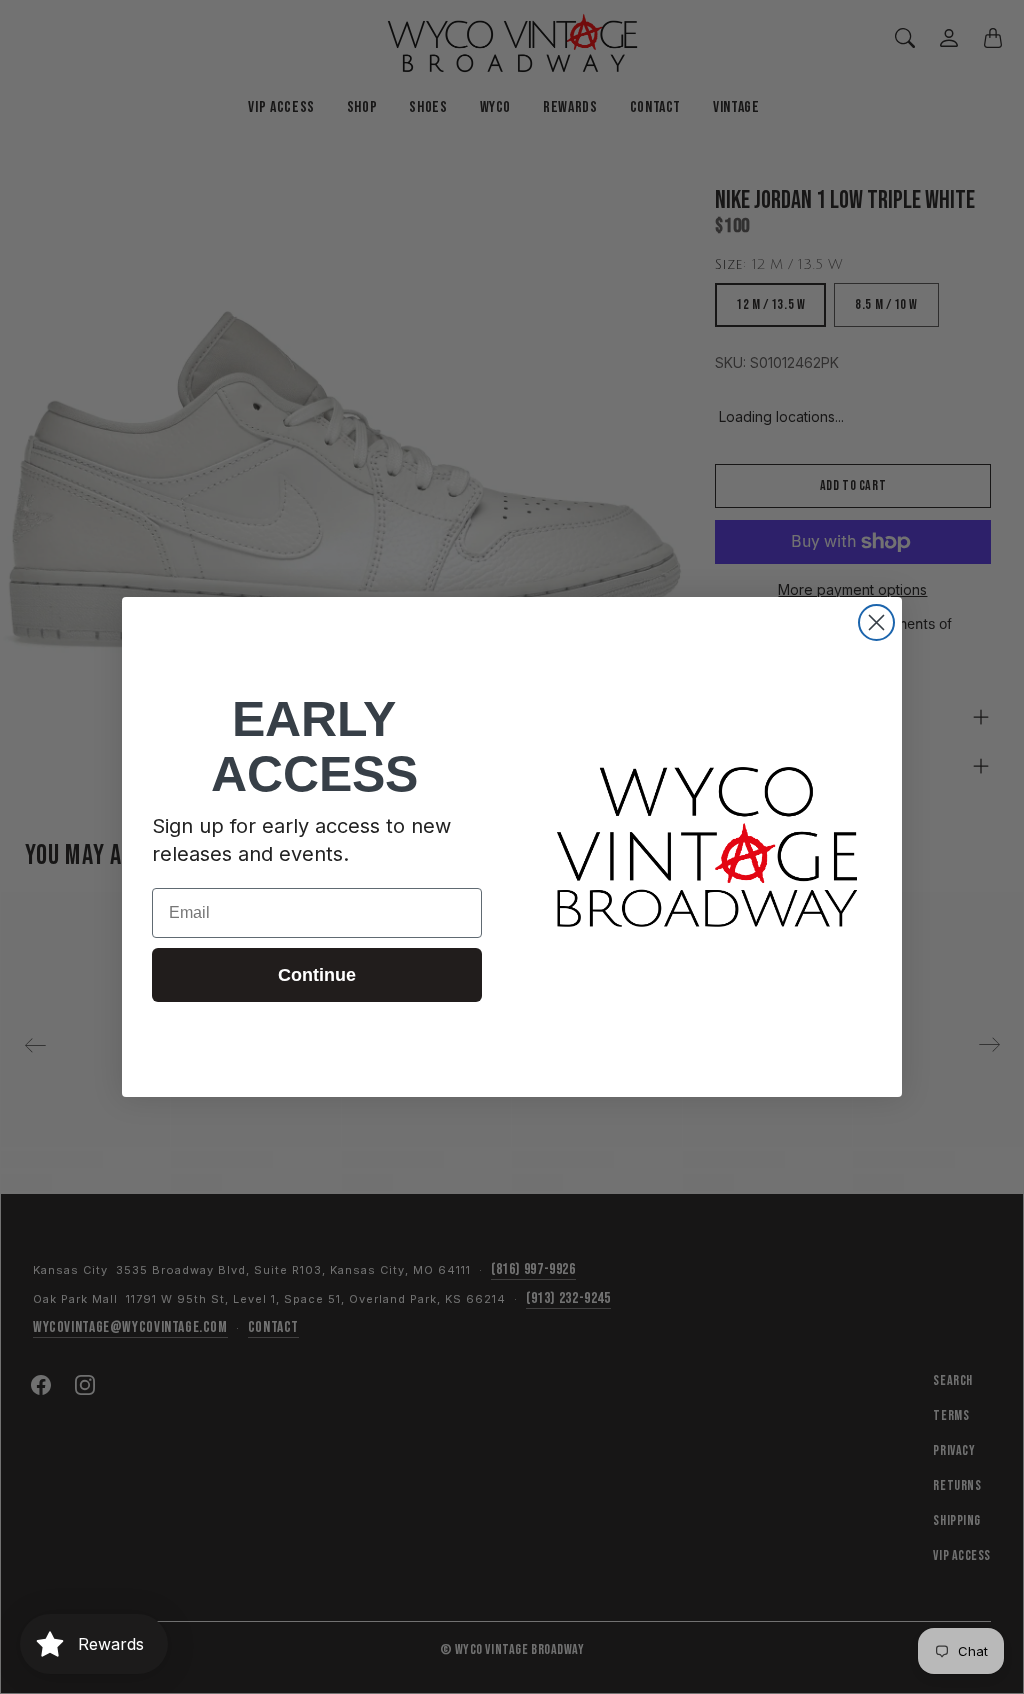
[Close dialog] (876, 622)
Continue (317, 975)
